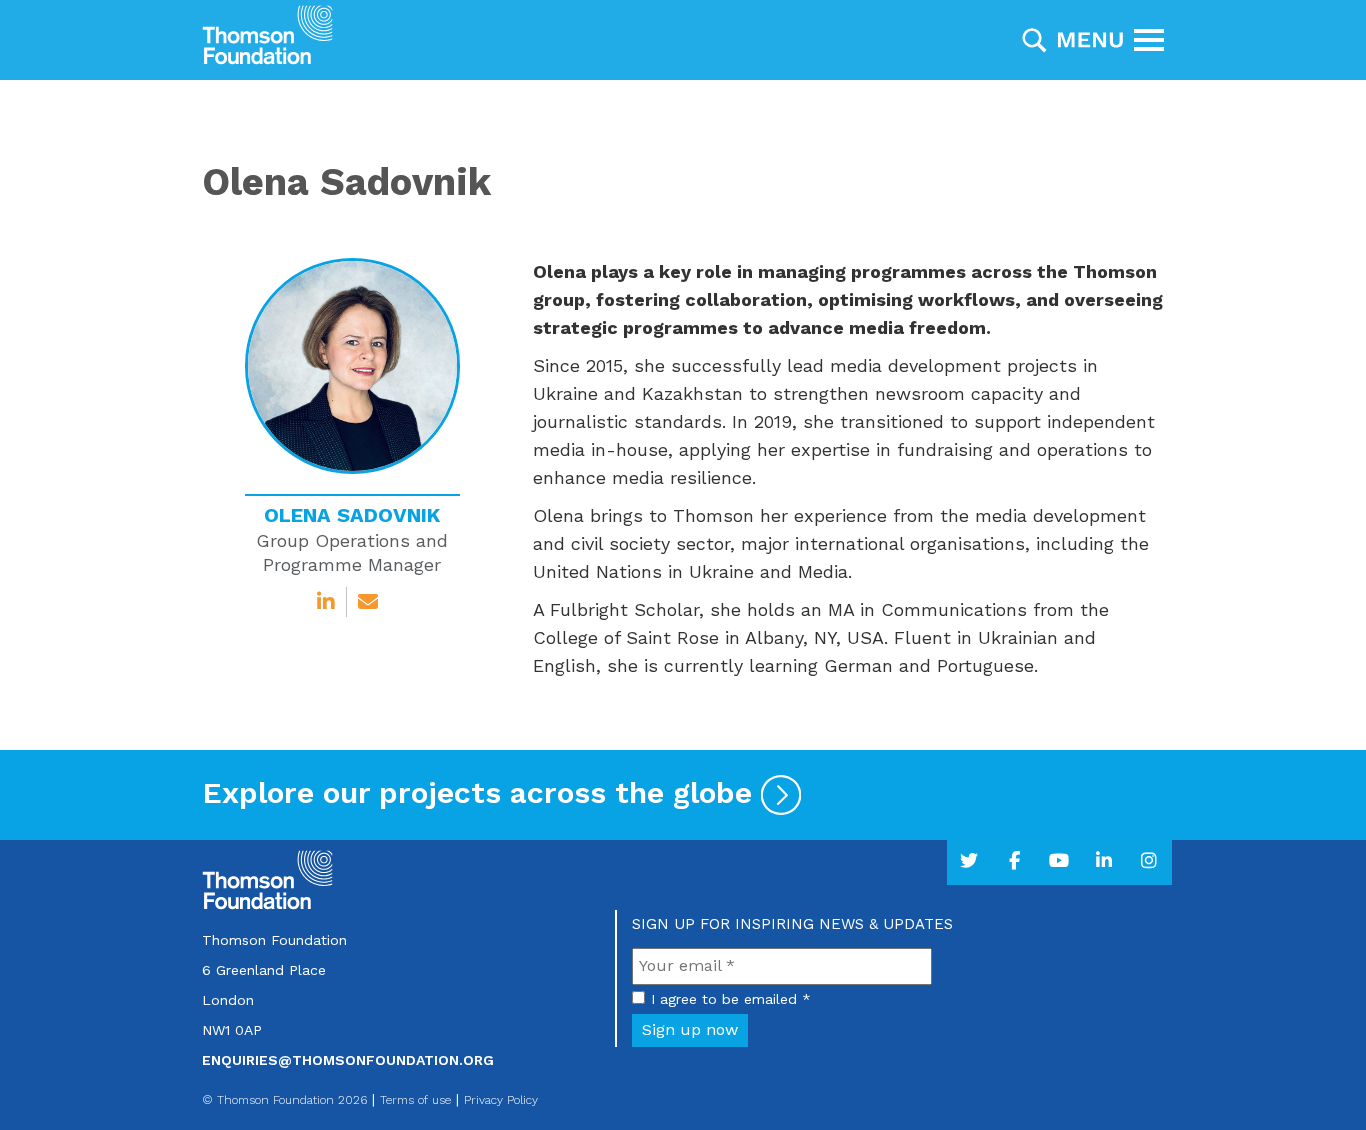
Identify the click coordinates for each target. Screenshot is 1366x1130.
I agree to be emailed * (731, 999)
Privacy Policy (501, 1100)
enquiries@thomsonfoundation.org (348, 1060)
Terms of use (415, 1100)
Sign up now (690, 1029)
